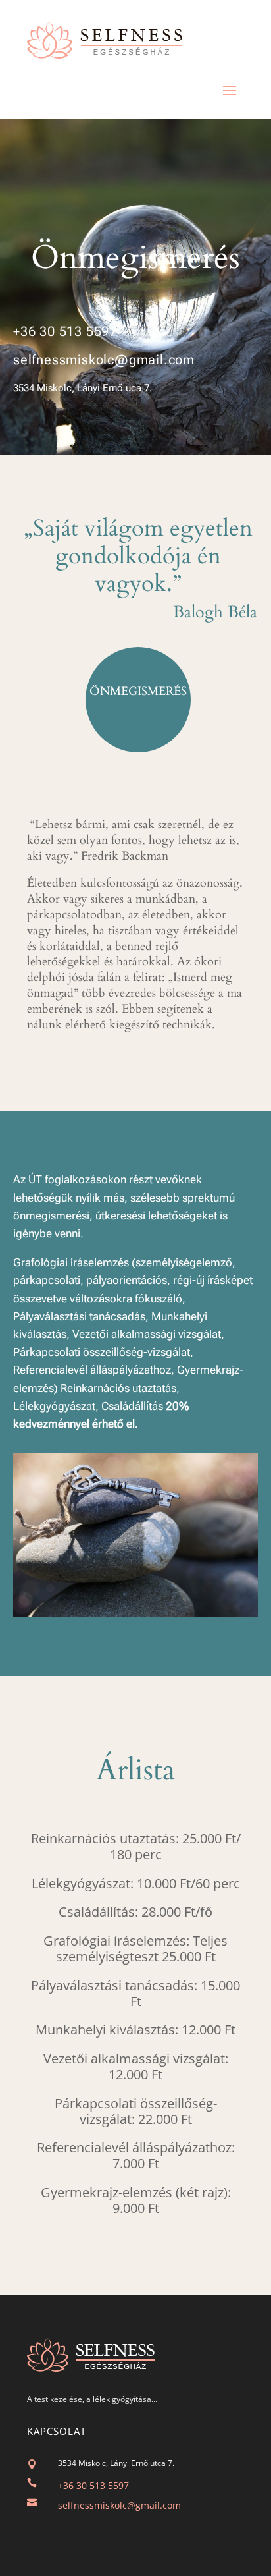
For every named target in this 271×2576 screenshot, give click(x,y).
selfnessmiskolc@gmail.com (104, 360)
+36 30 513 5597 (65, 331)
